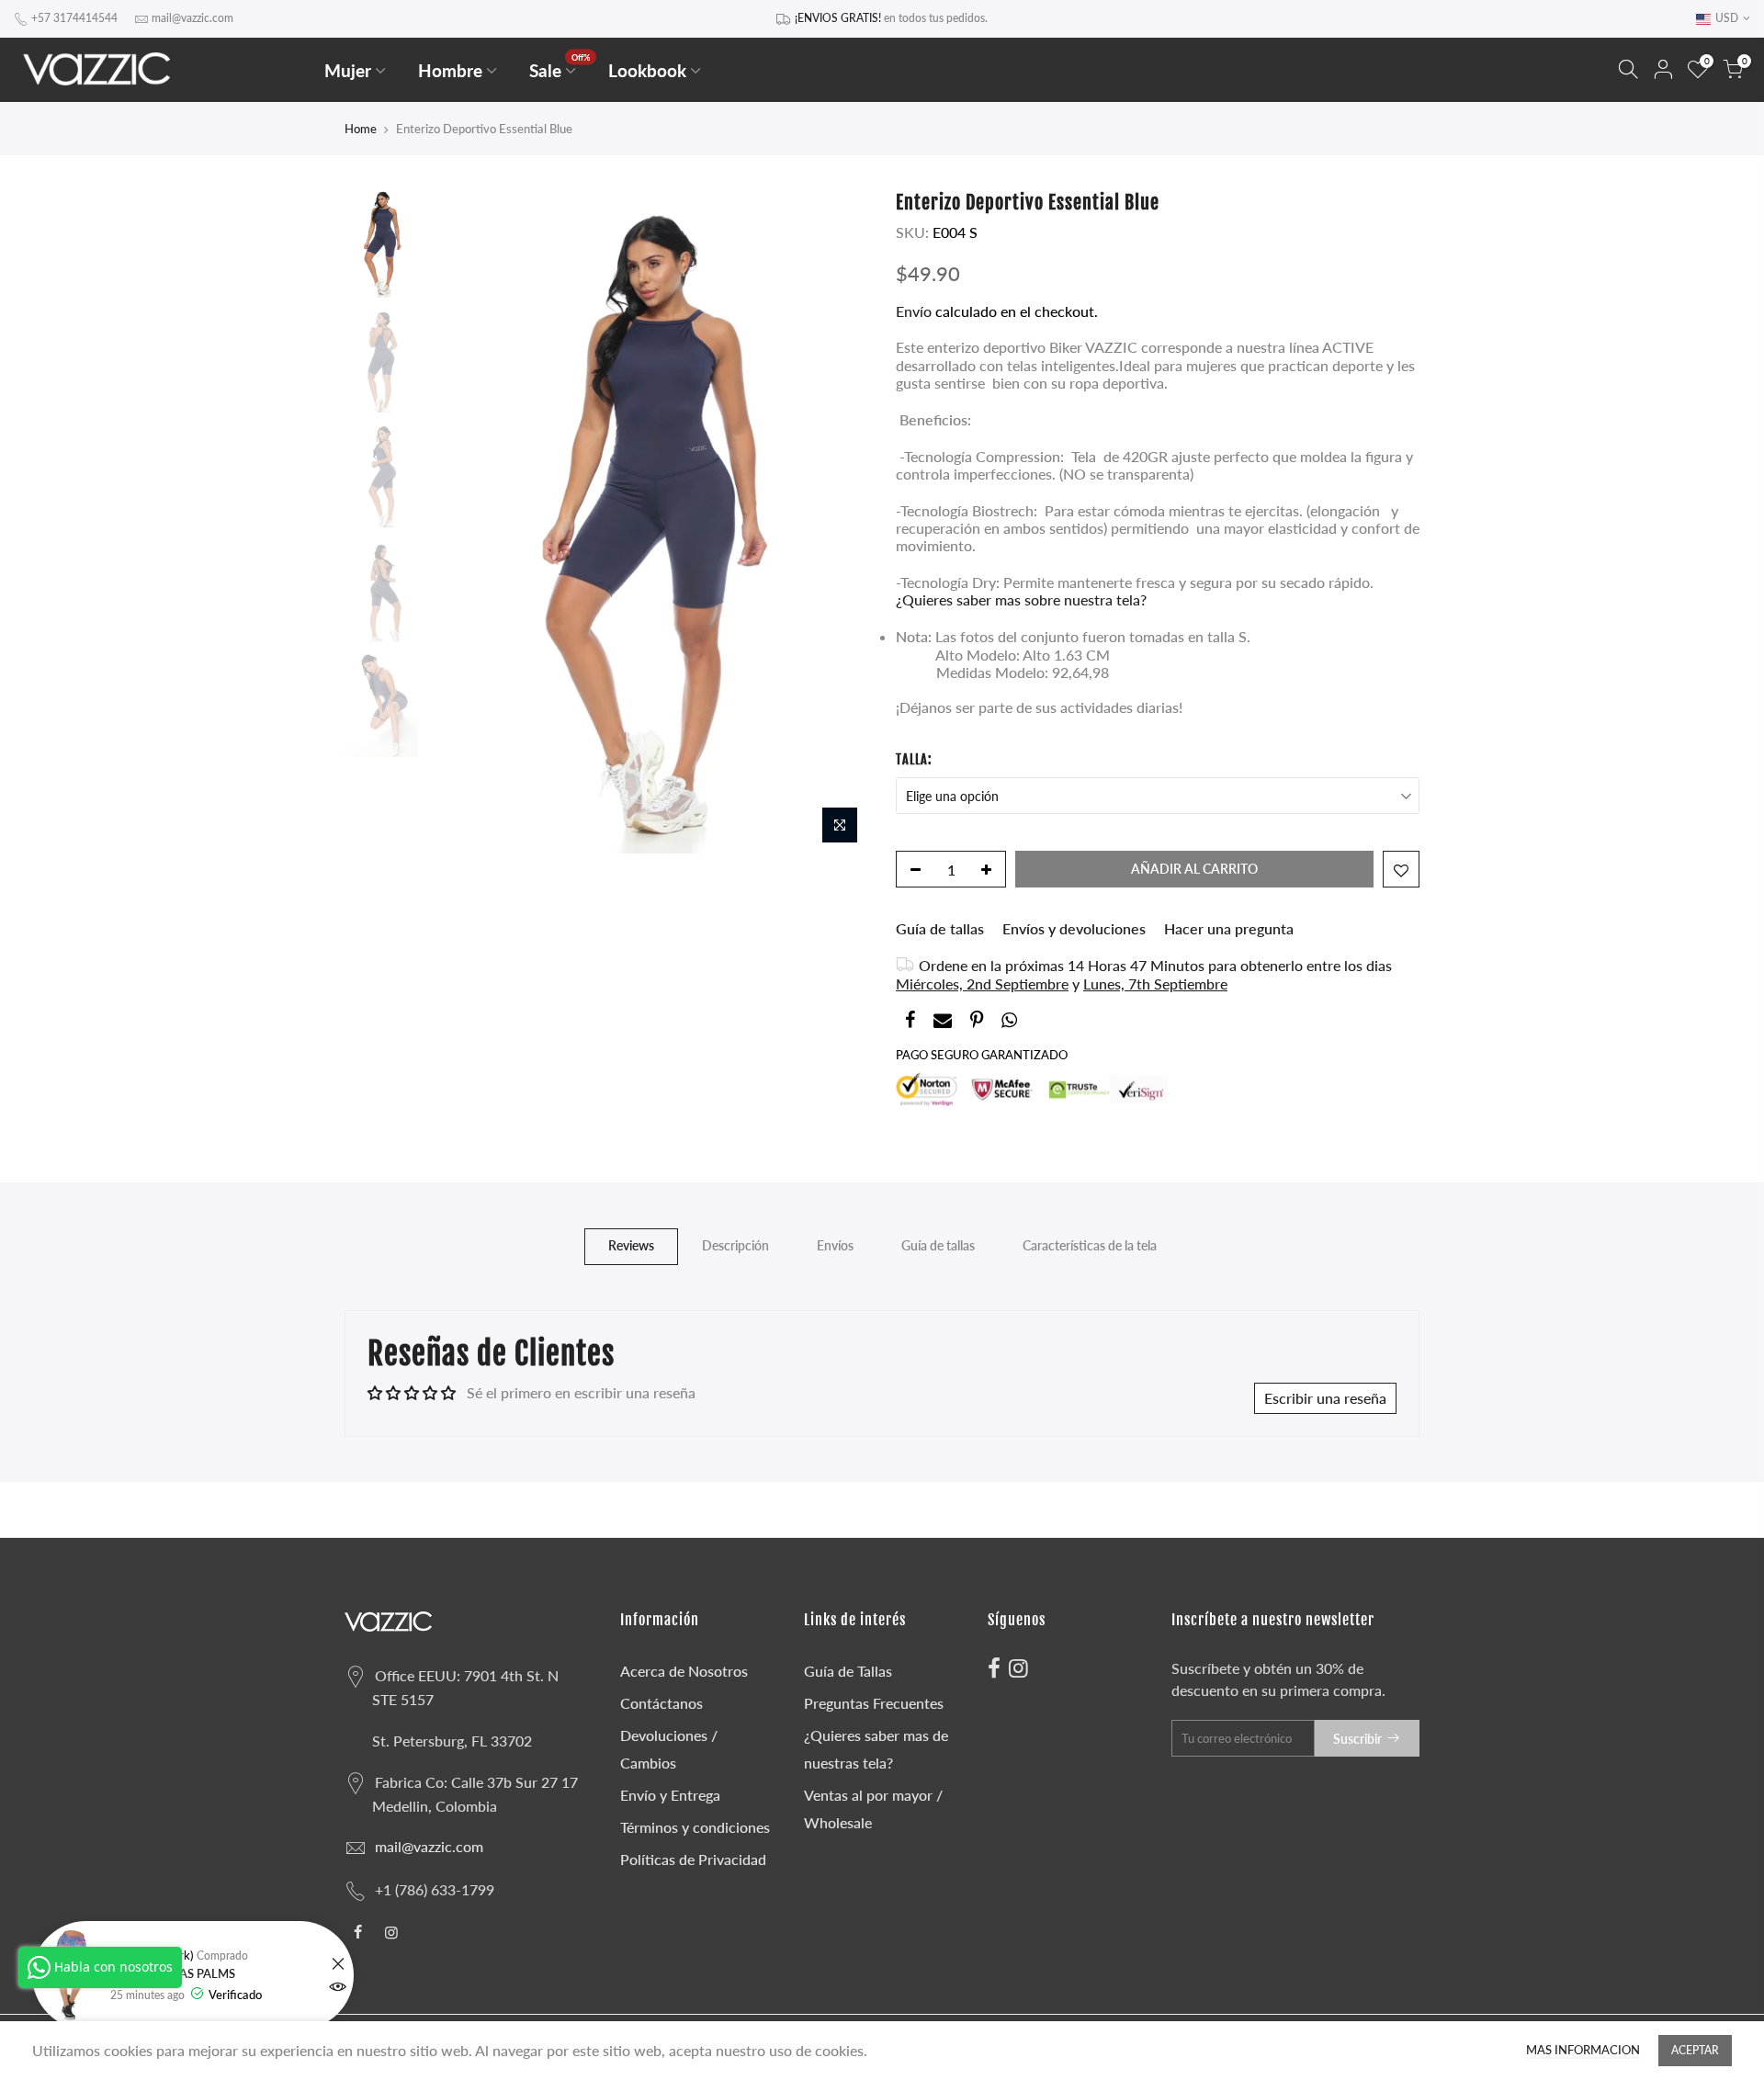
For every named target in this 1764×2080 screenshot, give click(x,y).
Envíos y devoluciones (1074, 928)
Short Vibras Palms (173, 1974)
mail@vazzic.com (192, 18)
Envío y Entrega (670, 1795)
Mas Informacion (1583, 2050)
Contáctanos (661, 1703)
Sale (560, 67)
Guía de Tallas (848, 1671)
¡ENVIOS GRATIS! (838, 18)
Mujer (348, 70)
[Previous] (459, 523)
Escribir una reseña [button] (1325, 1398)
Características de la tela (1090, 1245)
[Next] (836, 523)
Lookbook (647, 70)
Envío (916, 311)
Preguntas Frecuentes (874, 1703)
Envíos (835, 1245)
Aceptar (1695, 2050)
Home (361, 129)
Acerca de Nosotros (684, 1671)
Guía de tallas (940, 928)
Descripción (735, 1245)
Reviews (631, 1245)
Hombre (450, 70)
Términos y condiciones (695, 1827)
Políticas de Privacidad (693, 1859)
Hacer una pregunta (1229, 928)
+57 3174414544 (74, 18)
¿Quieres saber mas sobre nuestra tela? (1021, 600)
